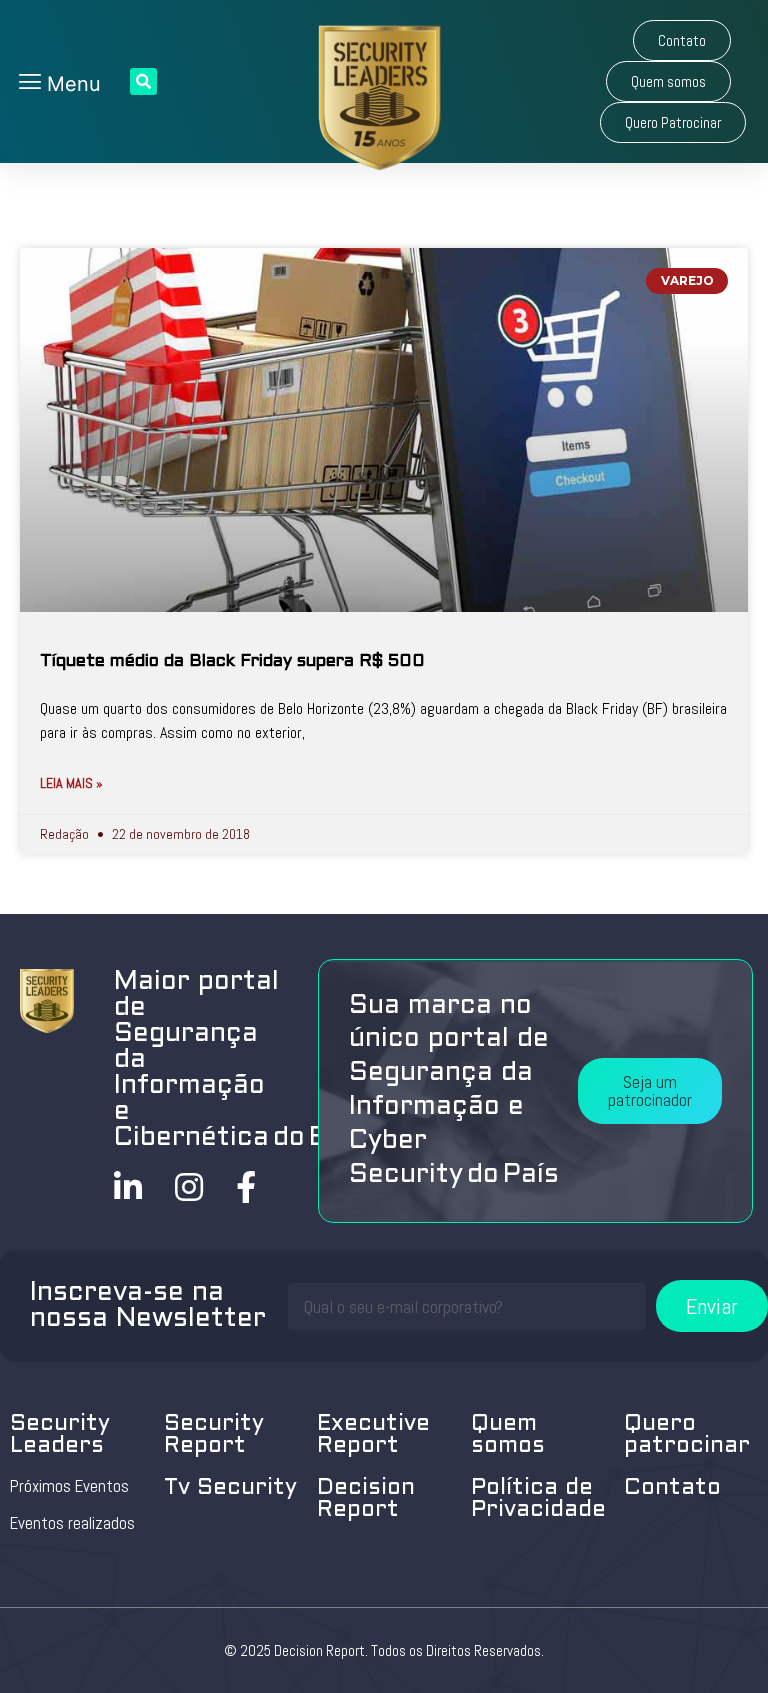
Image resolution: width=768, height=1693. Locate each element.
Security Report (214, 1435)
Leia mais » (71, 783)
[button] (682, 40)
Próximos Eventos (69, 1486)
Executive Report (373, 1435)
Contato (672, 1488)
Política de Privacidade (538, 1499)
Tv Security (230, 1488)
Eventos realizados (72, 1523)
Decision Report (366, 1499)
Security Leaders (60, 1435)
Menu (71, 84)
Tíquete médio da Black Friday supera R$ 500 (232, 662)
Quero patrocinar (687, 1435)
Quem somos (508, 1435)
